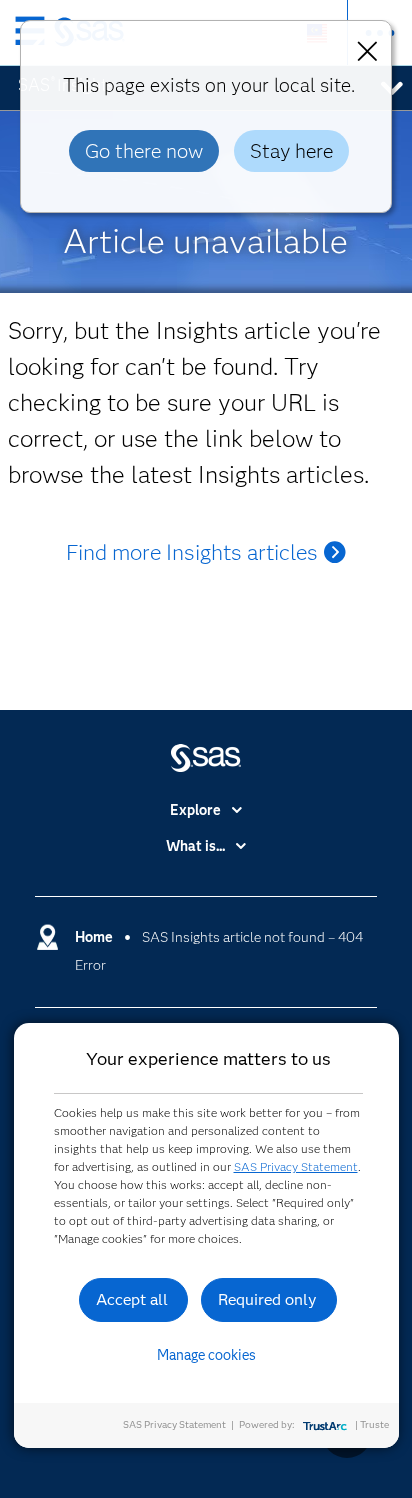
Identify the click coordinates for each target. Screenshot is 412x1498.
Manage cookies (206, 1355)
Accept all (132, 1299)
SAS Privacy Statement (296, 1166)
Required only (267, 1299)
